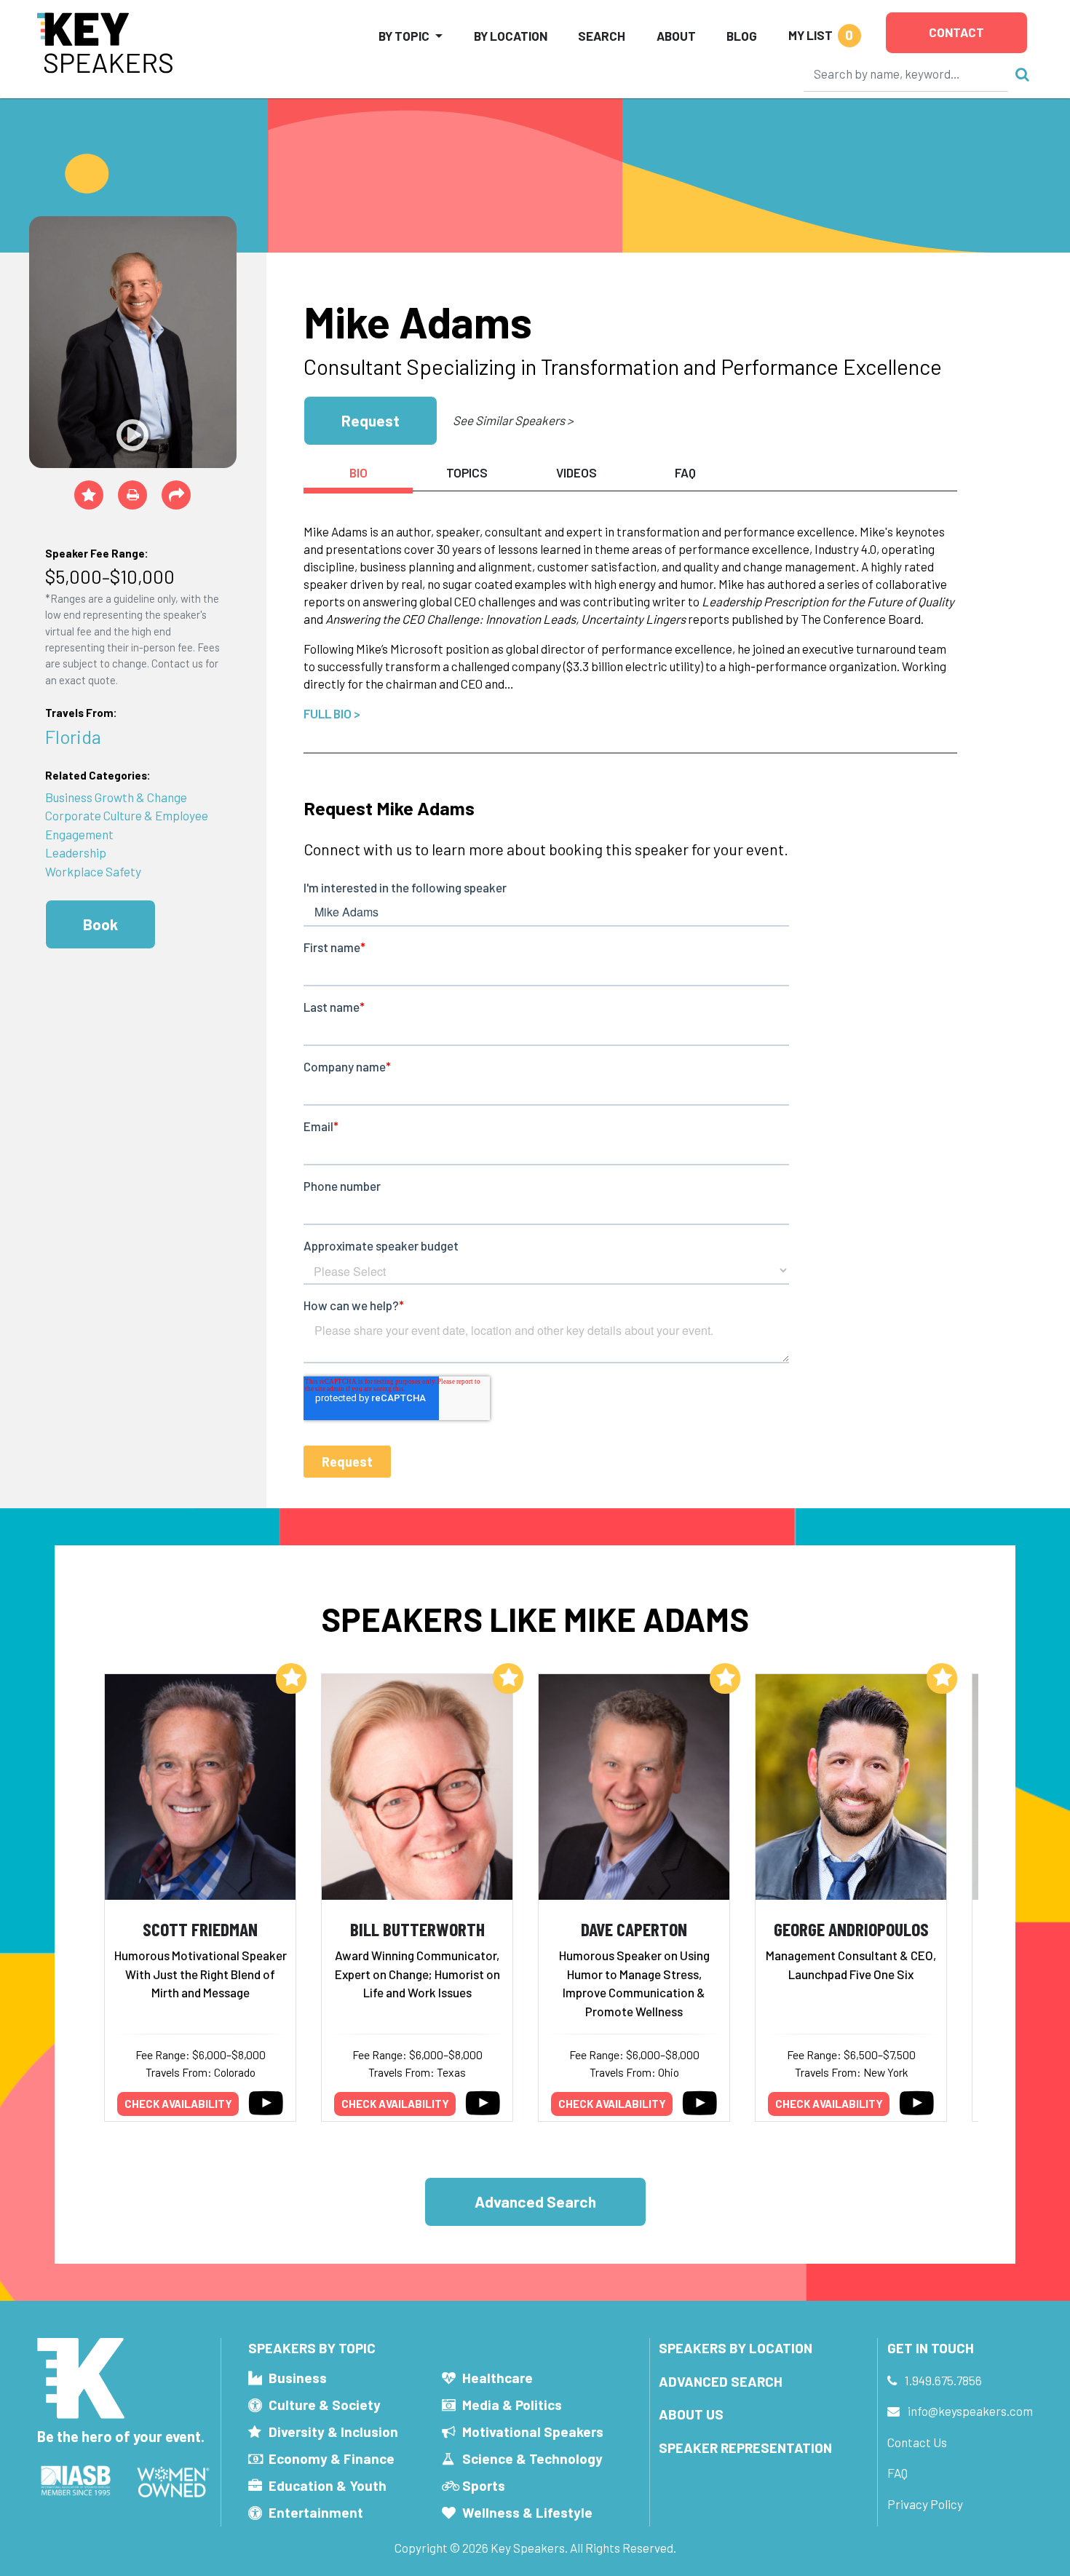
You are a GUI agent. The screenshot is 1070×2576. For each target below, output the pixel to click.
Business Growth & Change (116, 797)
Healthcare (498, 2378)
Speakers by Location (736, 2348)
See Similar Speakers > (513, 420)
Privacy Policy (925, 2504)
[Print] (132, 495)
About (676, 36)
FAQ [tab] (685, 472)
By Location (511, 36)
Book (100, 924)
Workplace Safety (93, 871)
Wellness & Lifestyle (527, 2512)
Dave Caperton (634, 1929)
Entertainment (316, 2512)
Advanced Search (535, 2202)
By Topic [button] (404, 36)
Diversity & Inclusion (333, 2432)
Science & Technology (532, 2458)
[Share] (176, 495)
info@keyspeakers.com (970, 2411)
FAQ (897, 2473)
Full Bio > (332, 713)
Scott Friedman (200, 1929)
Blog (742, 36)
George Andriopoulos (851, 1929)
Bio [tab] (358, 472)
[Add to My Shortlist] (89, 495)
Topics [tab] (467, 472)
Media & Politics (512, 2405)
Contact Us (917, 2442)
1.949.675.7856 (943, 2380)
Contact (956, 32)
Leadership (76, 852)
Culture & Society (325, 2405)
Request (370, 420)
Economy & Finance (332, 2458)
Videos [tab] (576, 472)
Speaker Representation (745, 2448)
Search (602, 36)
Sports (484, 2485)
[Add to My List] (291, 1679)
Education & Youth (328, 2485)
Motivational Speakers (533, 2432)
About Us (691, 2414)
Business (298, 2378)
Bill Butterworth (417, 1929)
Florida (73, 736)
